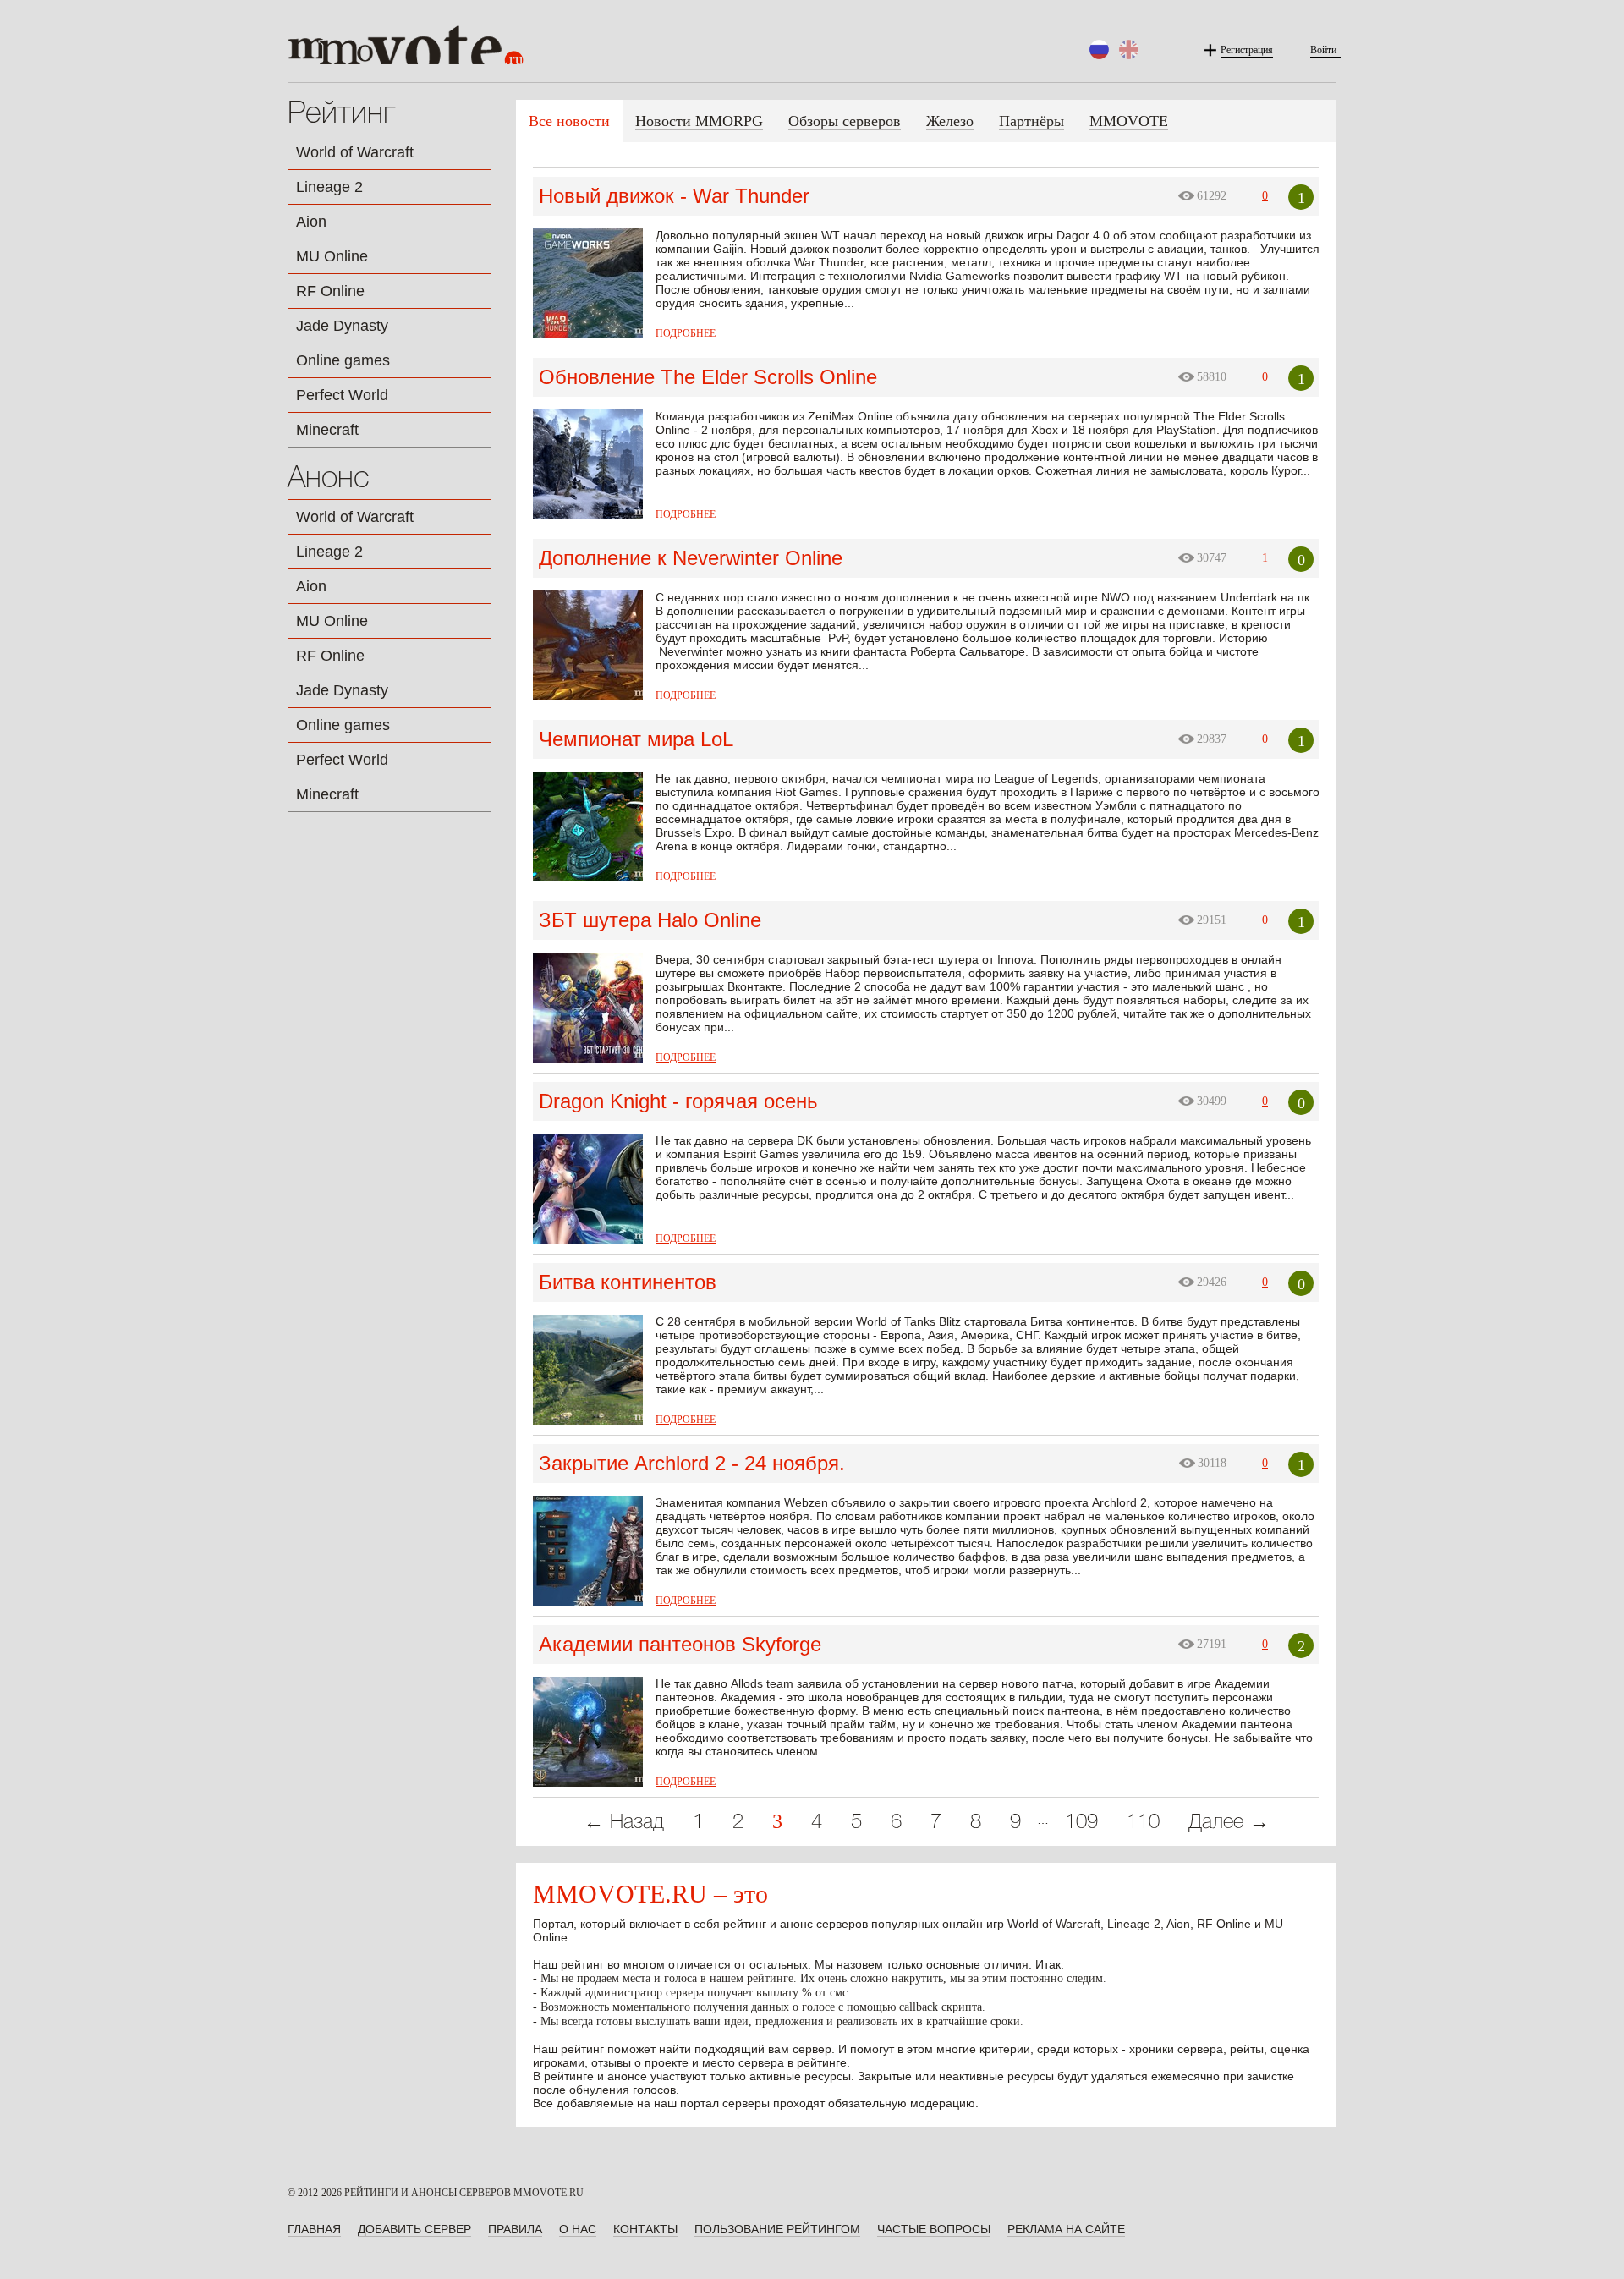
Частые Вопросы (934, 2229)
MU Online (332, 256)
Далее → (1229, 1823)
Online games (343, 360)
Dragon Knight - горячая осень (678, 1101)
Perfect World (342, 395)
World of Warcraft (355, 152)
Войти (1323, 50)
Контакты (645, 2229)
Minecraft (327, 430)
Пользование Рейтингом (777, 2229)
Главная (314, 2229)
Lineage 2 (329, 187)
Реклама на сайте (1066, 2229)
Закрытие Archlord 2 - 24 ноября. (692, 1463)
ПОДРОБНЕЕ (686, 333)
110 (1143, 1823)
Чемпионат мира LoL (636, 739)
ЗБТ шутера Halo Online (650, 920)
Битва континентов (628, 1282)
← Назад (624, 1823)
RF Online (330, 291)
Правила (515, 2229)
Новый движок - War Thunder (674, 196)
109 (1081, 1823)
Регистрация (1247, 50)
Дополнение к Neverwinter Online (691, 558)
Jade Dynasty (342, 326)
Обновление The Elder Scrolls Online (708, 377)
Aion (311, 222)
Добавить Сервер (414, 2229)
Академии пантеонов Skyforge (680, 1644)
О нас (578, 2229)
